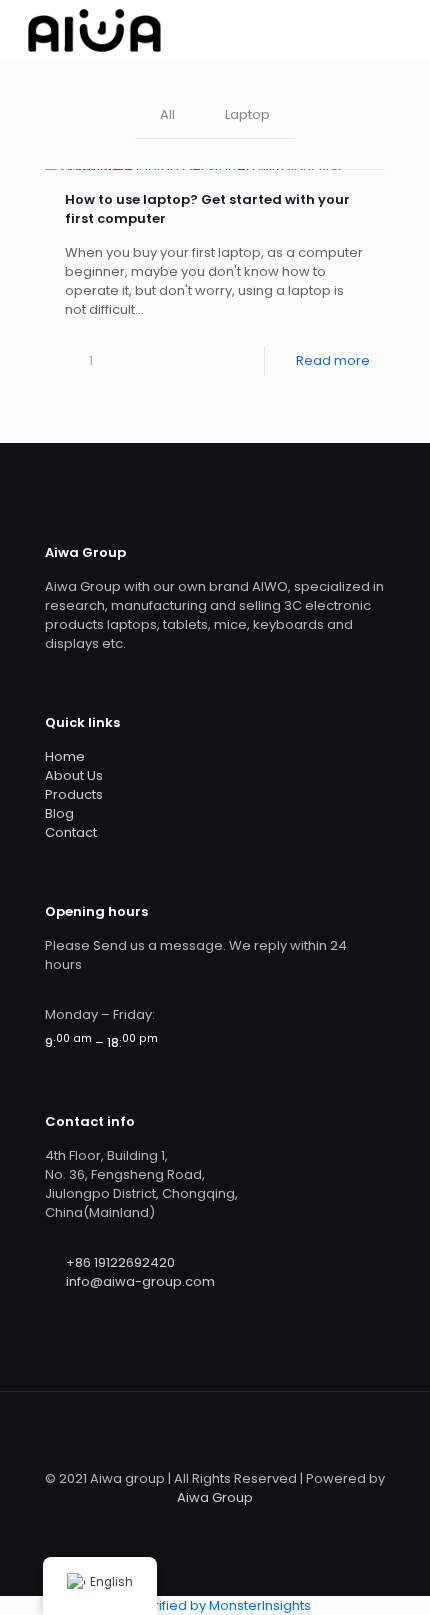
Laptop (247, 114)
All (167, 114)
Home (65, 756)
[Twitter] (228, 1525)
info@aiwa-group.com (140, 1281)
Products (74, 794)
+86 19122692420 (120, 1262)
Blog (59, 813)
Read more (333, 360)
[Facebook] (201, 1525)
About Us (74, 775)
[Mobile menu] (403, 30)
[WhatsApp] (174, 1525)
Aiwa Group (215, 1497)
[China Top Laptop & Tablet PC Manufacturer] (94, 30)
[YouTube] (255, 1525)
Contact (71, 832)
